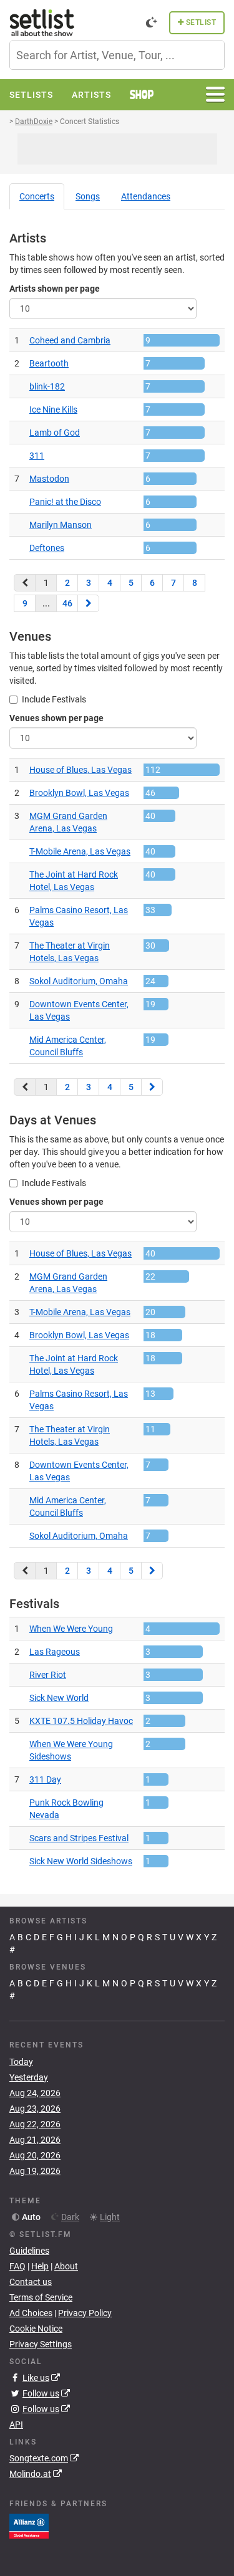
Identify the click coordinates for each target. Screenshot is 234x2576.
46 (67, 603)
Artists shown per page (55, 289)
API (16, 2425)
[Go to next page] (88, 603)
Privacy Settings (41, 2344)
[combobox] (117, 55)
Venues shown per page (56, 718)
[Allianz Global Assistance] (29, 2526)
